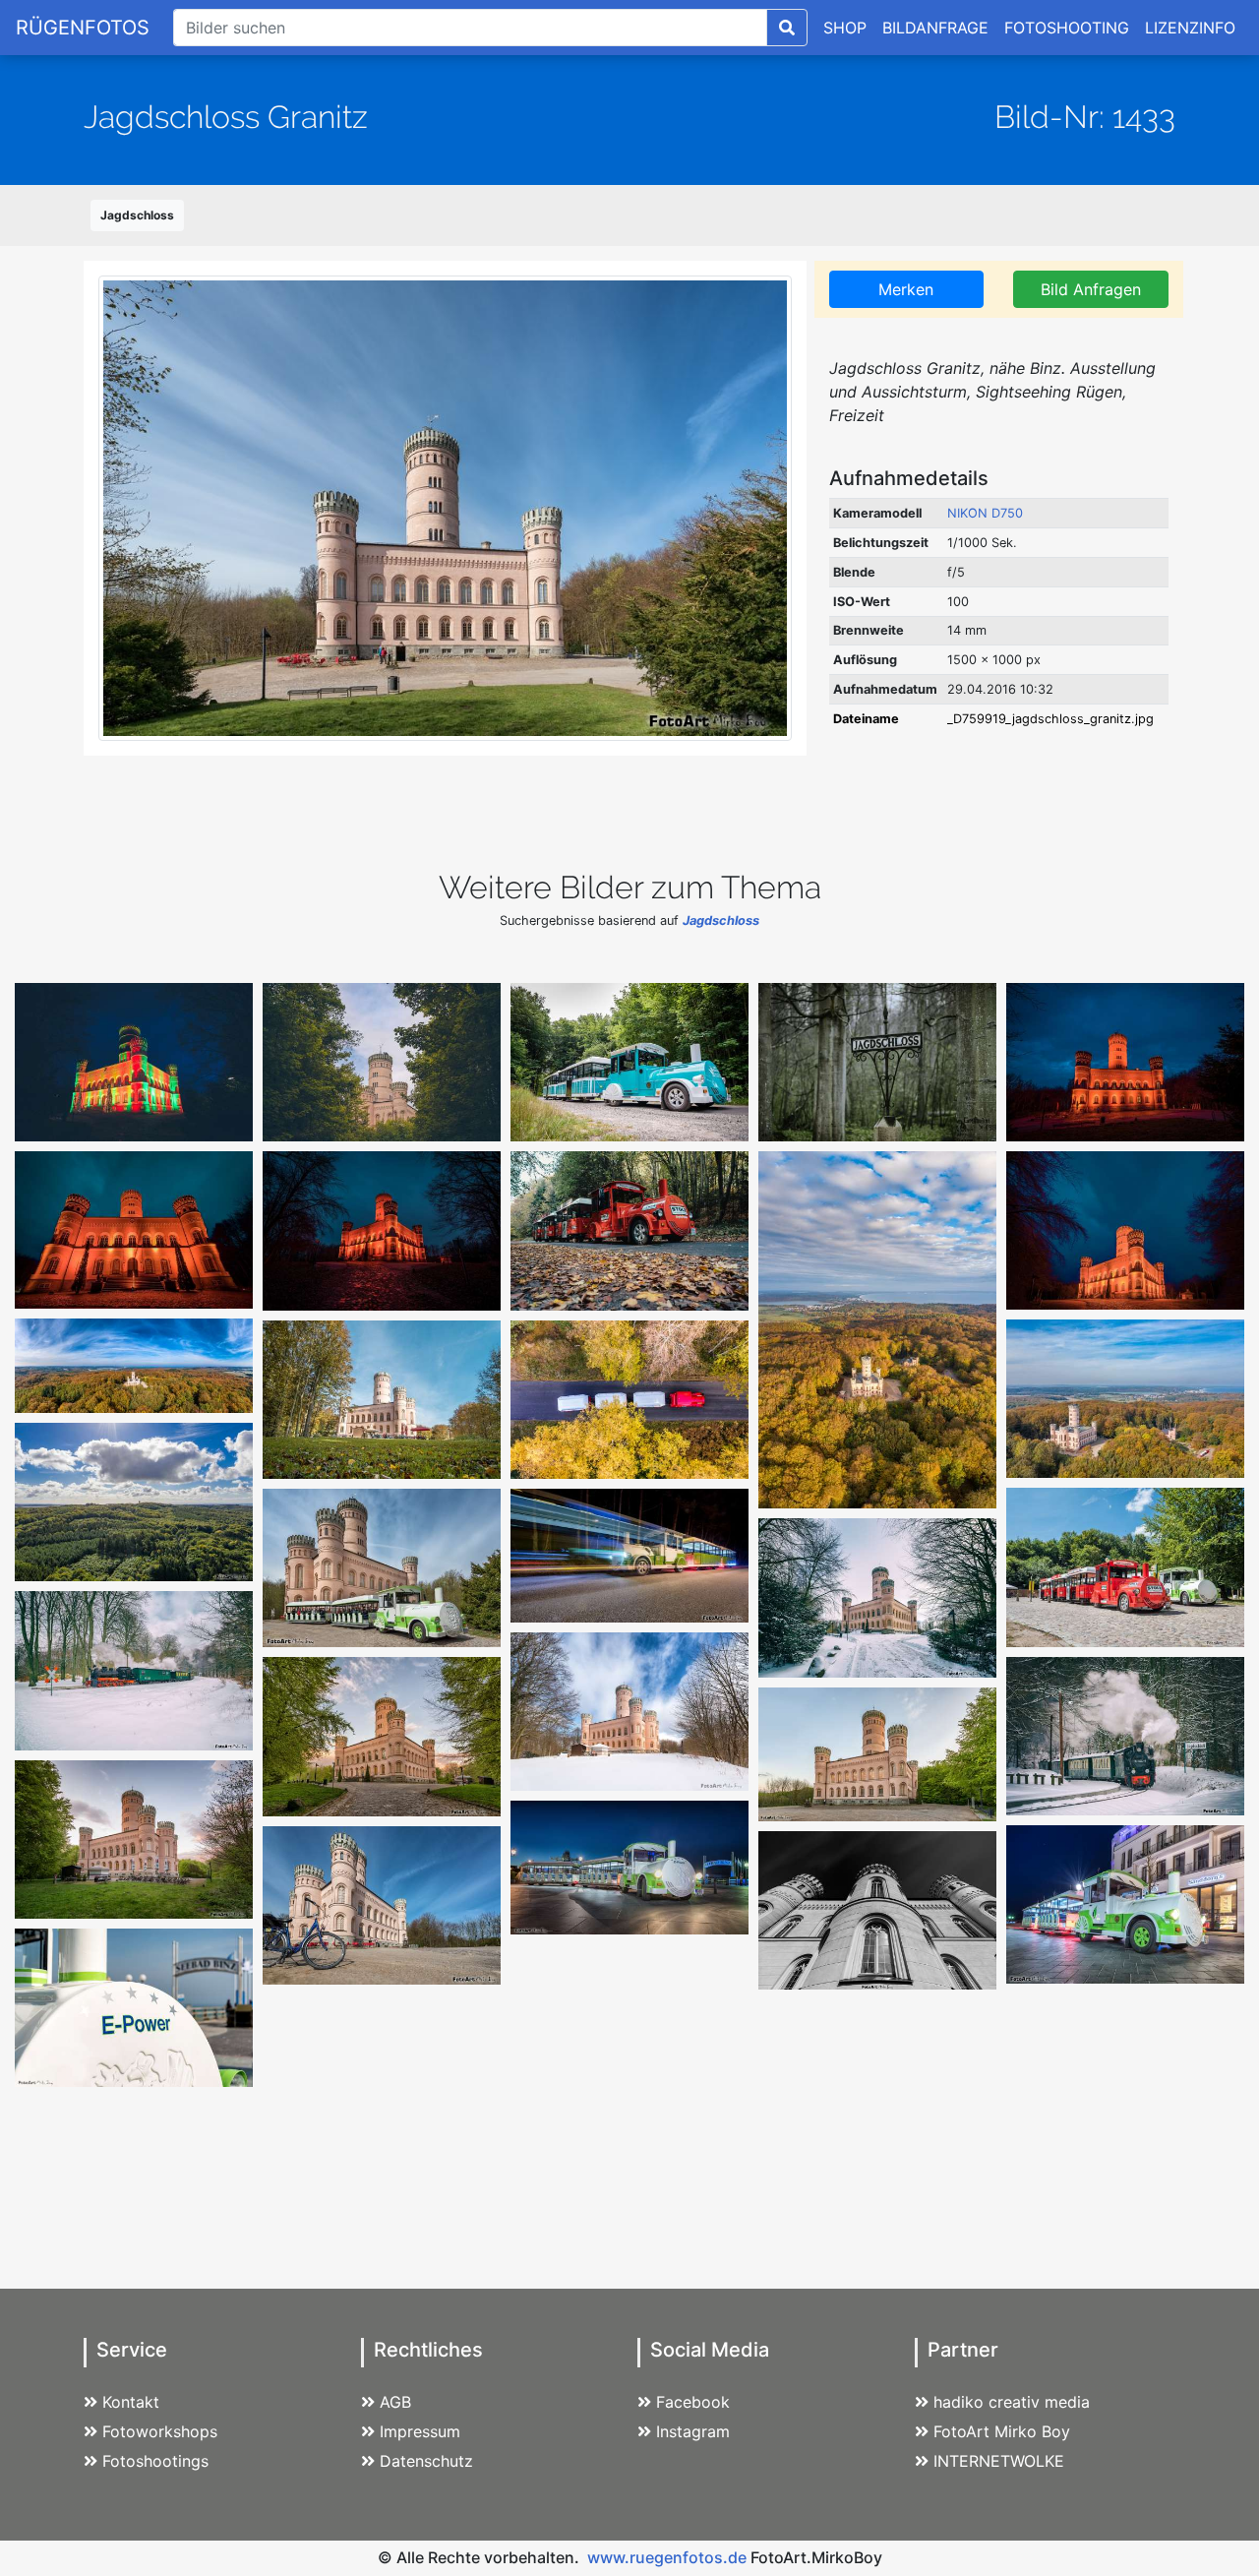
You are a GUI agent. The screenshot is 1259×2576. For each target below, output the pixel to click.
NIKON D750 (985, 513)
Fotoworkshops (160, 2431)
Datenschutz (426, 2461)
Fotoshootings (155, 2461)
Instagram (693, 2431)
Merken (906, 289)
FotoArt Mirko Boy (1002, 2431)
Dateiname (866, 719)
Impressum (420, 2431)
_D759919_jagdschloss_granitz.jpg (1050, 719)
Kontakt (131, 2402)
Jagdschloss (137, 215)
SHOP (845, 28)
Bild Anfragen (1091, 289)
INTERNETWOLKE (999, 2461)
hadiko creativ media (1012, 2402)
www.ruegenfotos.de (667, 2557)
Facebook (693, 2402)
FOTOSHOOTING (1067, 28)
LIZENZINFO (1190, 28)
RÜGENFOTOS (83, 28)
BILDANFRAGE (935, 28)
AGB (395, 2402)
